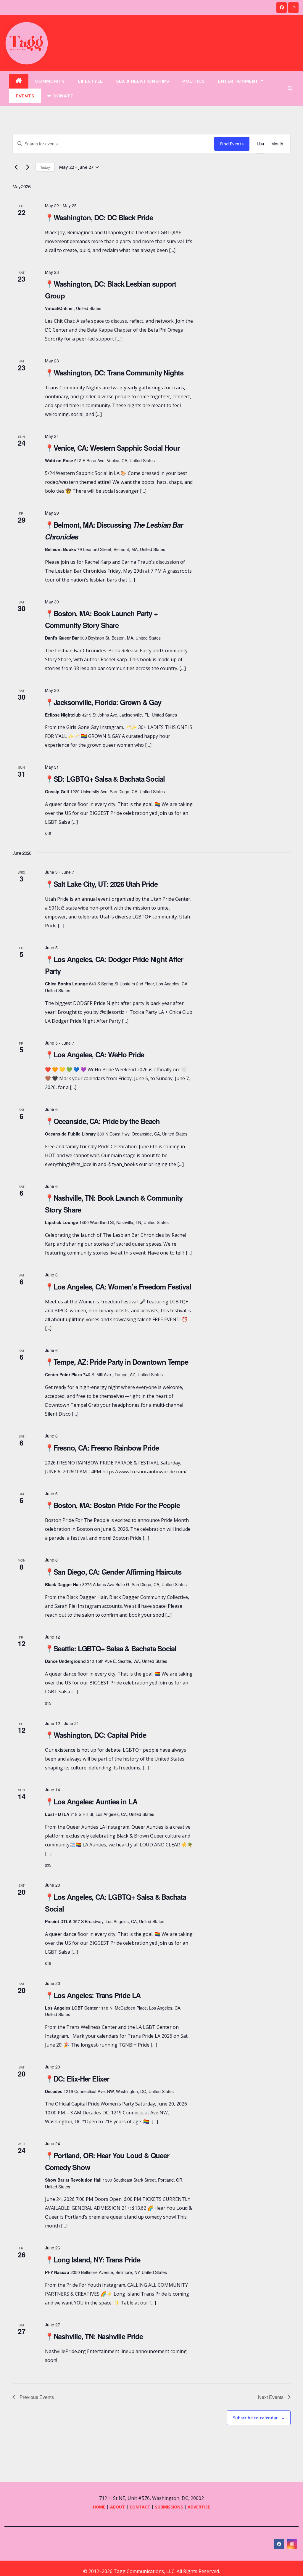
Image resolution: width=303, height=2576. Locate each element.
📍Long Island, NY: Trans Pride (93, 2259)
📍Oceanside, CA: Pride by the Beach (102, 1121)
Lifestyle (90, 81)
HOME (99, 2507)
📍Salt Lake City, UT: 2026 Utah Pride (101, 884)
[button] (290, 89)
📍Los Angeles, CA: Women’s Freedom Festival (118, 1287)
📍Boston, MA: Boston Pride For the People (112, 1505)
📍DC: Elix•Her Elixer (77, 2079)
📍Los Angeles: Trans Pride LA (93, 1995)
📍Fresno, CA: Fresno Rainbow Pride (102, 1448)
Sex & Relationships (143, 81)
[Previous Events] (16, 167)
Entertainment (239, 81)
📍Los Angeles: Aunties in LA (91, 1801)
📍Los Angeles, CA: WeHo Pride (95, 1054)
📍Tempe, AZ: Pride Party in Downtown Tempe (117, 1362)
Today (45, 167)
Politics (194, 81)
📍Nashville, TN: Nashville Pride (94, 2336)
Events (25, 96)
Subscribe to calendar (255, 2418)
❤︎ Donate (60, 96)
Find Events (232, 144)
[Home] (19, 81)
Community (50, 81)
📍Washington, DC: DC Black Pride (99, 217)
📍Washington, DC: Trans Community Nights (114, 372)
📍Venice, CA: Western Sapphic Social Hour (112, 448)
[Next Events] (28, 167)
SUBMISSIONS (169, 2507)
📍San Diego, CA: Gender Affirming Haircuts (113, 1572)
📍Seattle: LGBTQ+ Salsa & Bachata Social (111, 1648)
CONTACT (141, 2507)
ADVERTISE (199, 2507)
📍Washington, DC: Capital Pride (96, 1735)
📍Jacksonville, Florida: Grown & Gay (103, 702)
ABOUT (117, 2507)
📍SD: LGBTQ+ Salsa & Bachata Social (105, 779)
